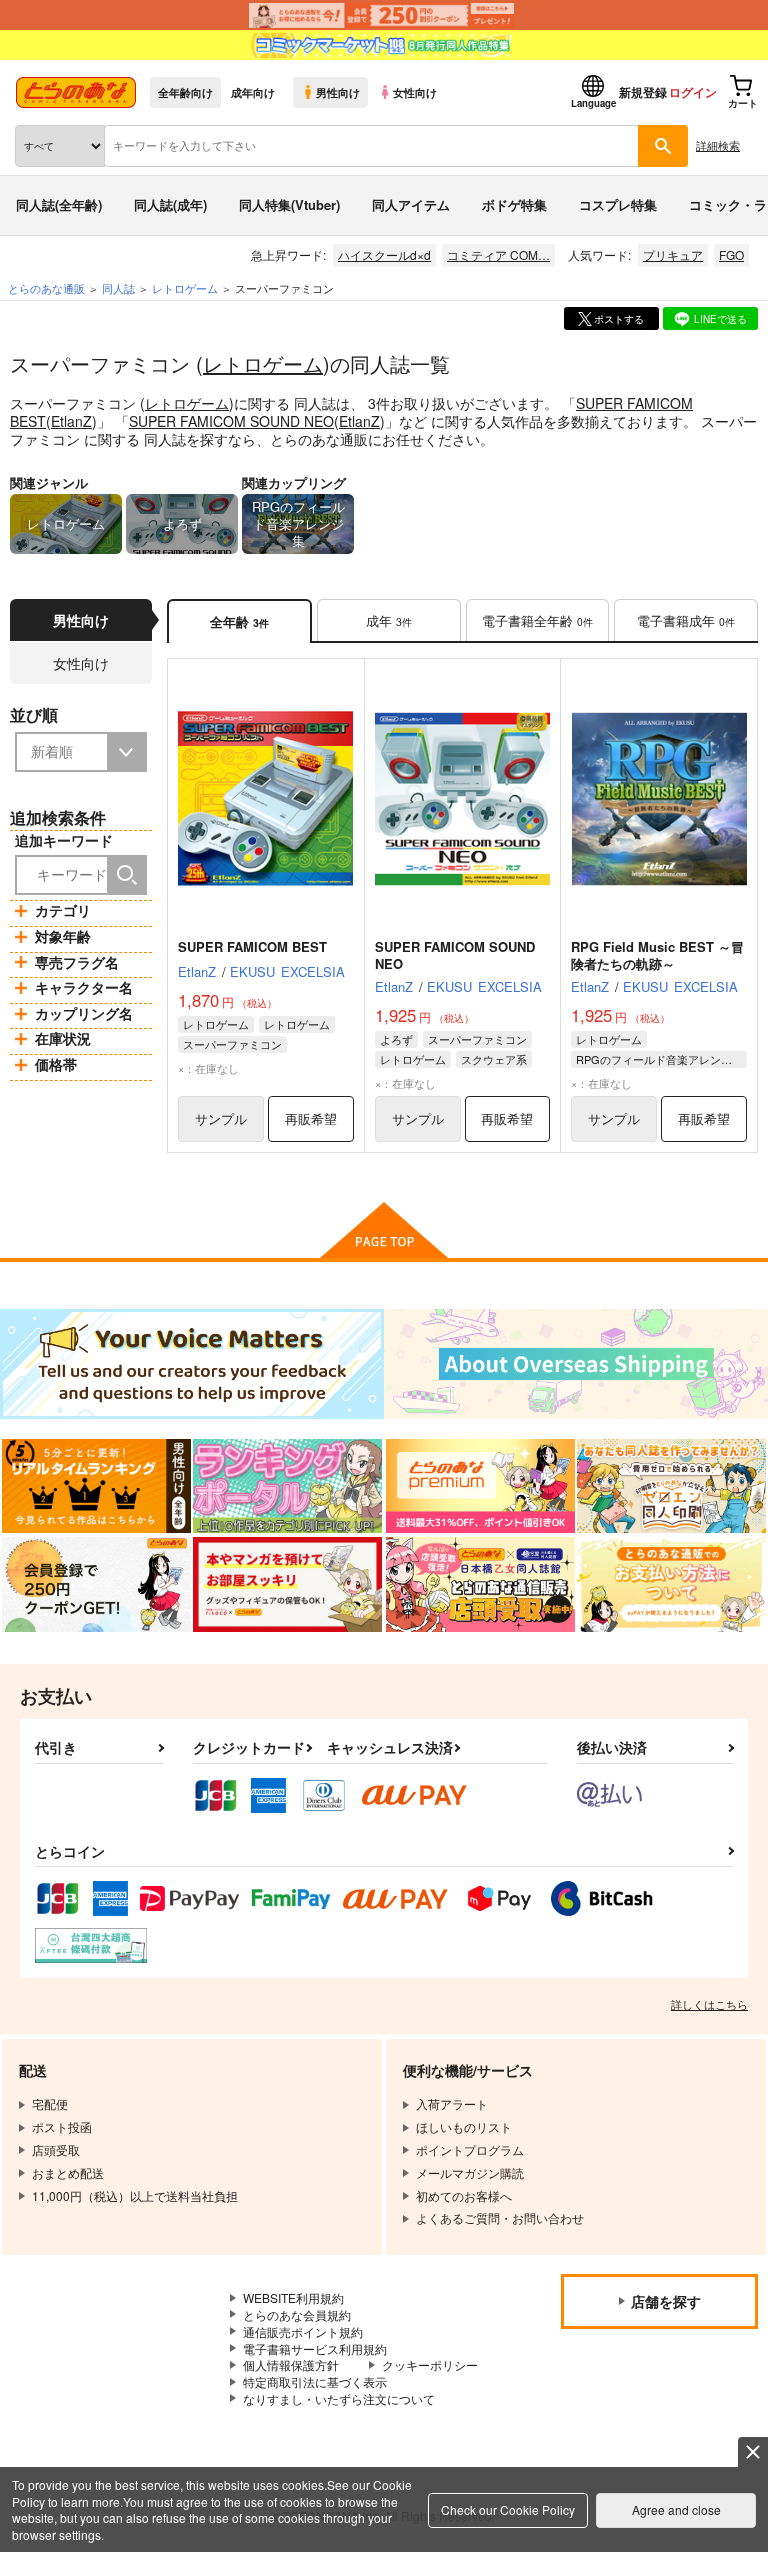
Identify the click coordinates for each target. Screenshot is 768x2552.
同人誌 (118, 288)
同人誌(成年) (170, 204)
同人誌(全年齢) (59, 204)
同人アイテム (411, 204)
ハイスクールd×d (384, 254)
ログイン (693, 92)
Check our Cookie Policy (508, 2509)
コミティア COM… (498, 254)
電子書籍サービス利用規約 (315, 2348)
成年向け (253, 92)
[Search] (127, 875)
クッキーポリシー (430, 2364)
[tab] (389, 621)
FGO (731, 254)
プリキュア (673, 254)
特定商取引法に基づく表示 (315, 2381)
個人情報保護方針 (291, 2364)
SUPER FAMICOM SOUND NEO (231, 421)
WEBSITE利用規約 (293, 2297)
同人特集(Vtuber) (289, 204)
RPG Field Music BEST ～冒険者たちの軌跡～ (657, 955)
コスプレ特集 (618, 204)
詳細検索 (718, 145)
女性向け (415, 92)
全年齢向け (185, 92)
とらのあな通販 (46, 288)
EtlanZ (71, 421)
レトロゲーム (263, 363)
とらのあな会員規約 (297, 2314)
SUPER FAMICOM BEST (252, 946)
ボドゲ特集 (514, 204)
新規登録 (643, 92)
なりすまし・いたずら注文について (339, 2398)
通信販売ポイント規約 (303, 2331)
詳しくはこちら (709, 2004)
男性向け (338, 92)
